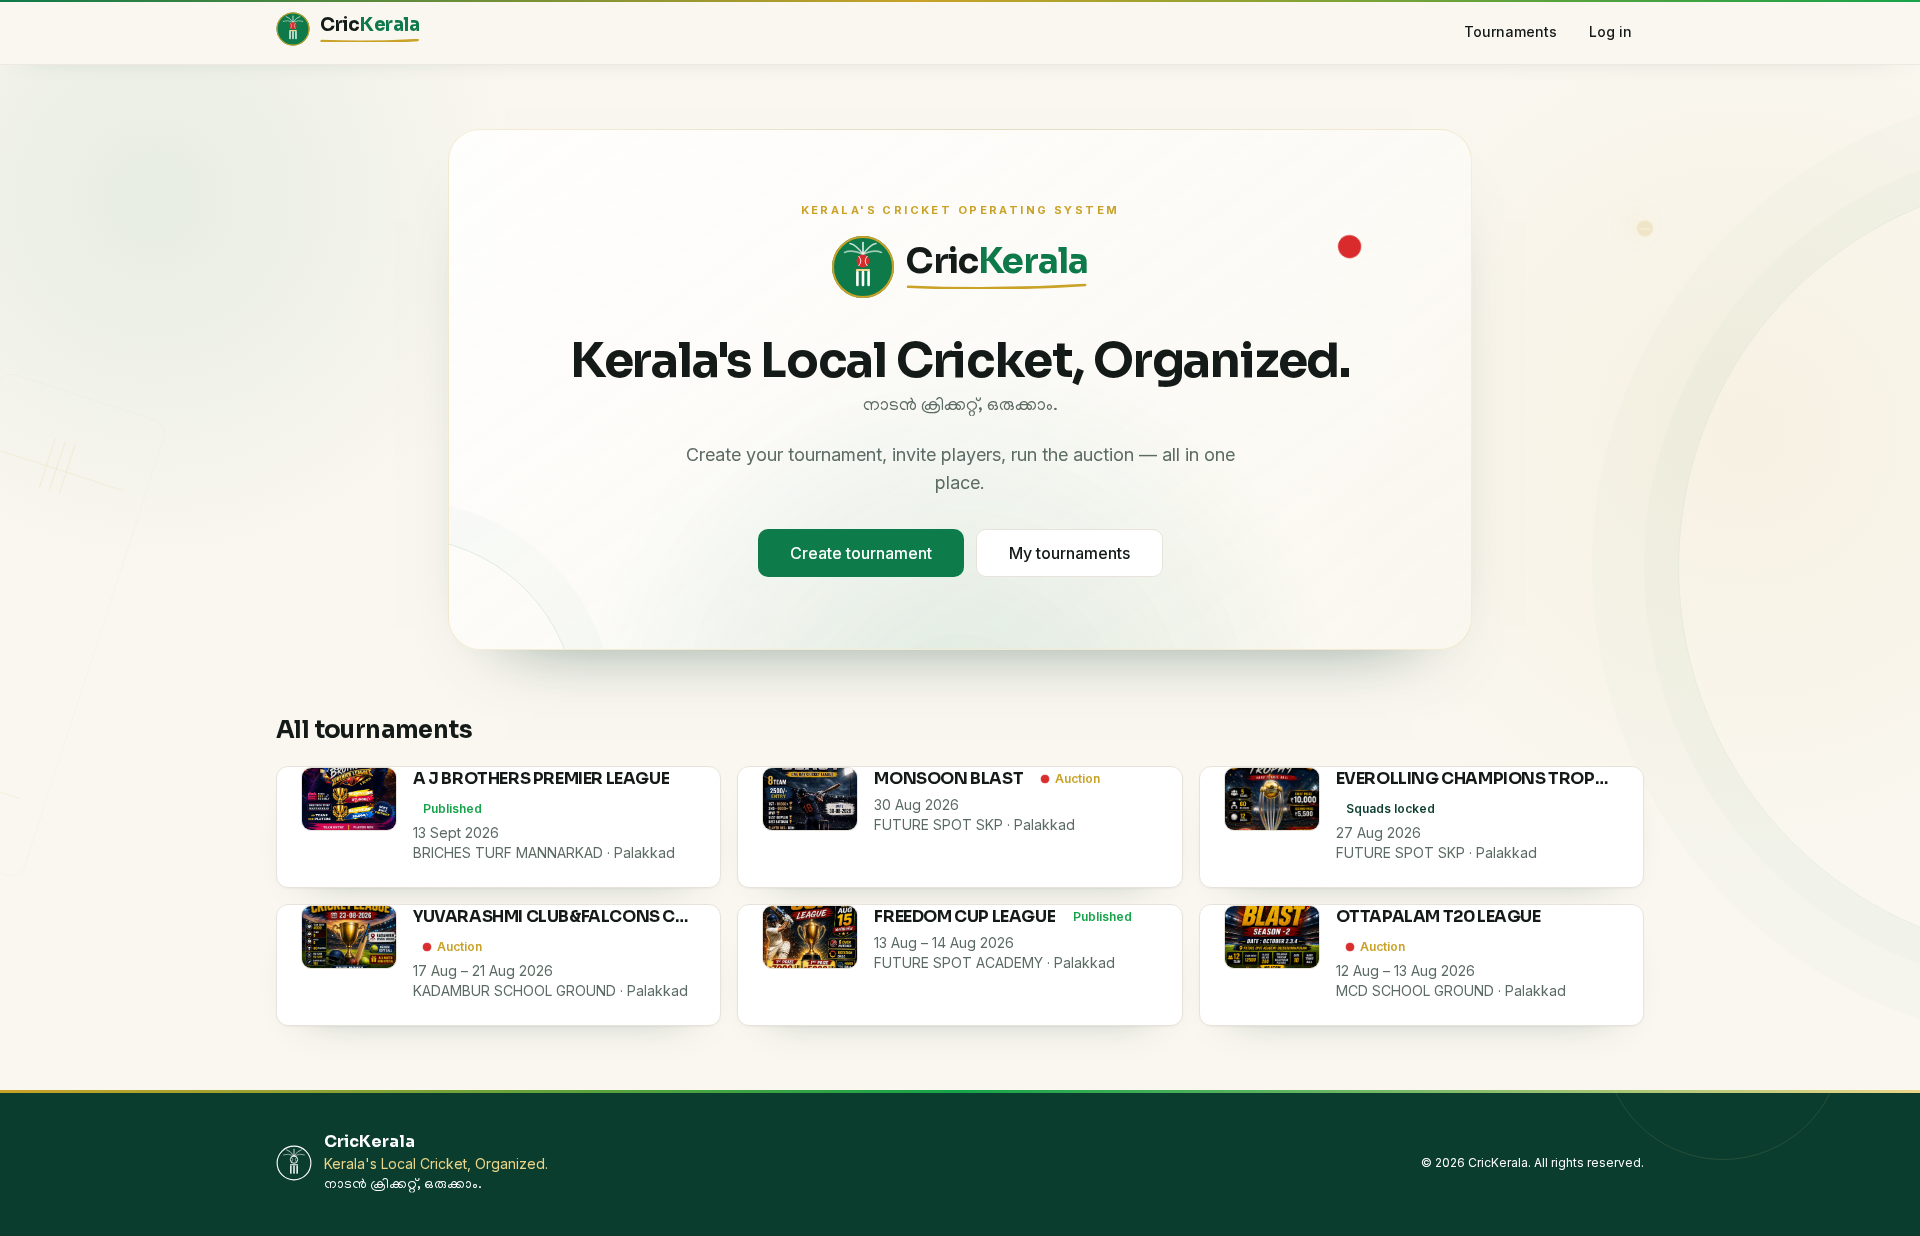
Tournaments (1510, 31)
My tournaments (1069, 553)
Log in (1610, 31)
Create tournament (861, 553)
